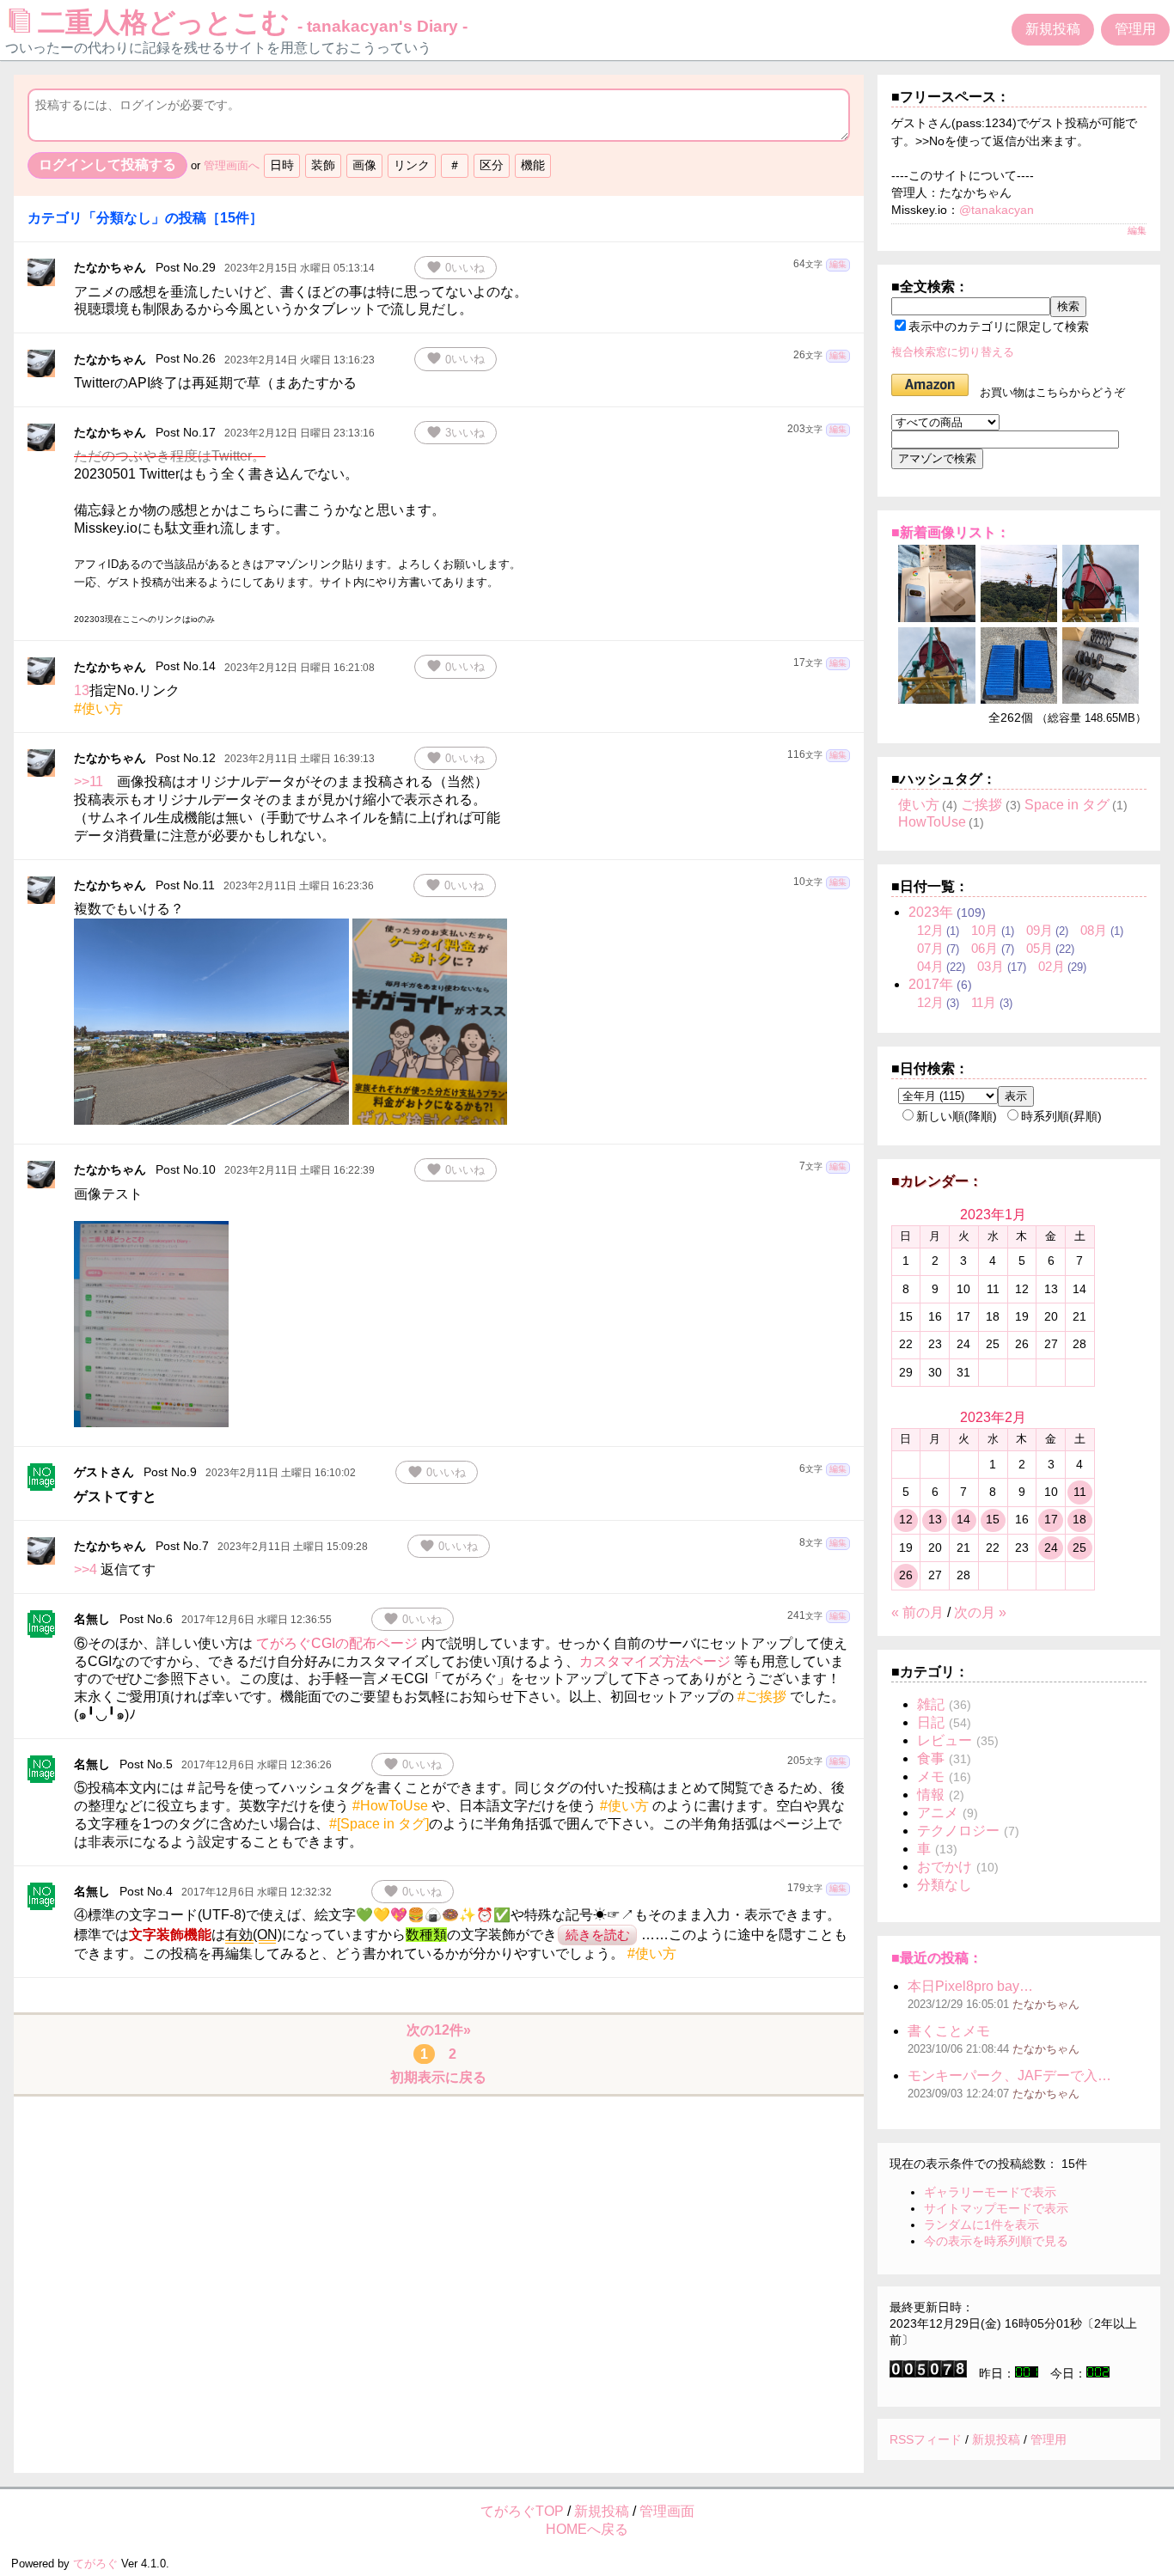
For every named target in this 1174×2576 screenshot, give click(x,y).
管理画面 (667, 2511)
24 (1051, 1547)
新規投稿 (1053, 29)
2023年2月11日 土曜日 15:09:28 (293, 1547)
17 (1051, 1519)
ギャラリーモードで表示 (990, 2192)
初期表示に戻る (438, 2077)
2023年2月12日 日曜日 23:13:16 (300, 433)
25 (1079, 1547)
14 (963, 1519)
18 (1079, 1519)
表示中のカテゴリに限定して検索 (999, 327)
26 (906, 1575)
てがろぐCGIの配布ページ (337, 1643)
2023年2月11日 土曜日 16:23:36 (299, 886)
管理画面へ (232, 165)
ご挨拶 (981, 805)
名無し (92, 1619)
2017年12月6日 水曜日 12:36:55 (257, 1620)
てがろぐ (95, 2564)
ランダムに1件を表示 (981, 2225)
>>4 (86, 1569)
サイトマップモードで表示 (996, 2208)
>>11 (89, 781)
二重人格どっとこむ (253, 22)
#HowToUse (390, 1806)
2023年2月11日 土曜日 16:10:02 (281, 1473)
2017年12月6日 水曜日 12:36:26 (257, 1765)
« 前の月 (917, 1612)
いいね (456, 267)
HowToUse (932, 822)
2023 (931, 912)
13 (82, 690)
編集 (838, 264)
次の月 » (980, 1612)
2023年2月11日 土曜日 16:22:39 (300, 1170)
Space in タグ (1067, 805)
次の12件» (439, 2030)
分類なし (945, 1885)
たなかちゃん (110, 267)
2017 (931, 984)
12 (906, 1519)
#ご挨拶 (762, 1697)
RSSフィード (926, 2439)
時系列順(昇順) (1061, 1116)
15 (993, 1519)
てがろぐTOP (522, 2511)
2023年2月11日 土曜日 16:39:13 (300, 759)
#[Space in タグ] (379, 1824)
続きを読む (598, 1935)
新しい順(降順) (957, 1116)
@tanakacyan (997, 210)
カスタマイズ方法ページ (655, 1661)
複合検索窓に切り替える (953, 352)
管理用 (1135, 29)
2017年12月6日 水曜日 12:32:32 (257, 1892)
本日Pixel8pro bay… (970, 1986)
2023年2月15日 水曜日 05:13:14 (300, 268)
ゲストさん (104, 1472)
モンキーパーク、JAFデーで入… (1009, 2075)
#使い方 (98, 708)
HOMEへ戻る (587, 2529)
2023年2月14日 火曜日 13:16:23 (300, 360)
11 (1080, 1492)
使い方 (919, 805)
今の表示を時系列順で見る (996, 2241)
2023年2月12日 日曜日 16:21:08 (300, 668)
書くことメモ (949, 2031)
